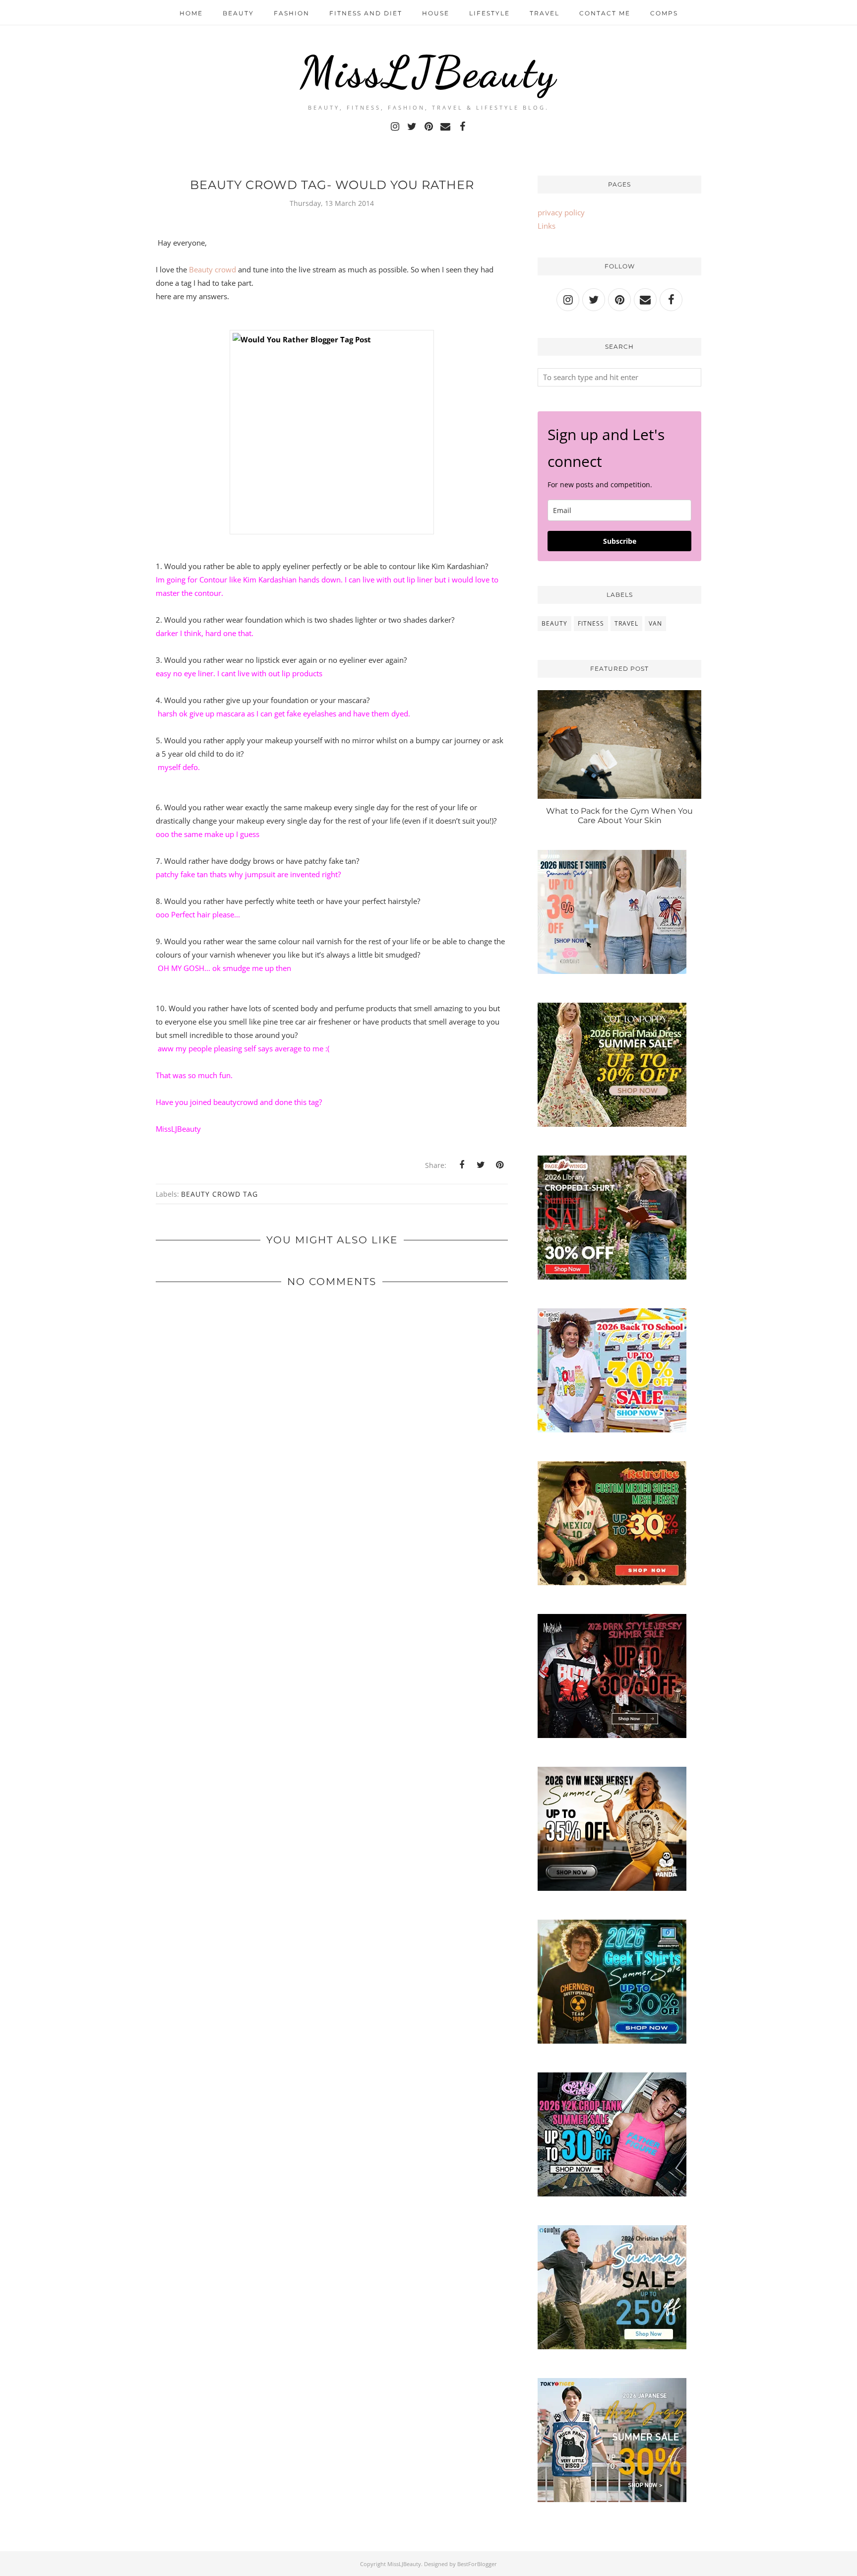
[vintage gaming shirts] (612, 1735)
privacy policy (561, 212)
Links (547, 226)
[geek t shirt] (612, 2041)
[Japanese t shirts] (612, 2499)
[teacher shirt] (612, 1429)
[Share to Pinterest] (499, 1165)
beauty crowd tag (219, 1194)
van (655, 623)
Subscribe (620, 541)
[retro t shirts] (612, 1582)
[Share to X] (481, 1165)
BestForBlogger (477, 2564)
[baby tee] (612, 2193)
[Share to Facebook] (462, 1165)
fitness (591, 623)
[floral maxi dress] (612, 1124)
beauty (554, 623)
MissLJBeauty (428, 72)
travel (626, 623)
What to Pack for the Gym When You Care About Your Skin (619, 816)
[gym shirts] (612, 1888)
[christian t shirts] (612, 2346)
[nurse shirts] (612, 971)
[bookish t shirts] (612, 1277)
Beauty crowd (213, 269)
